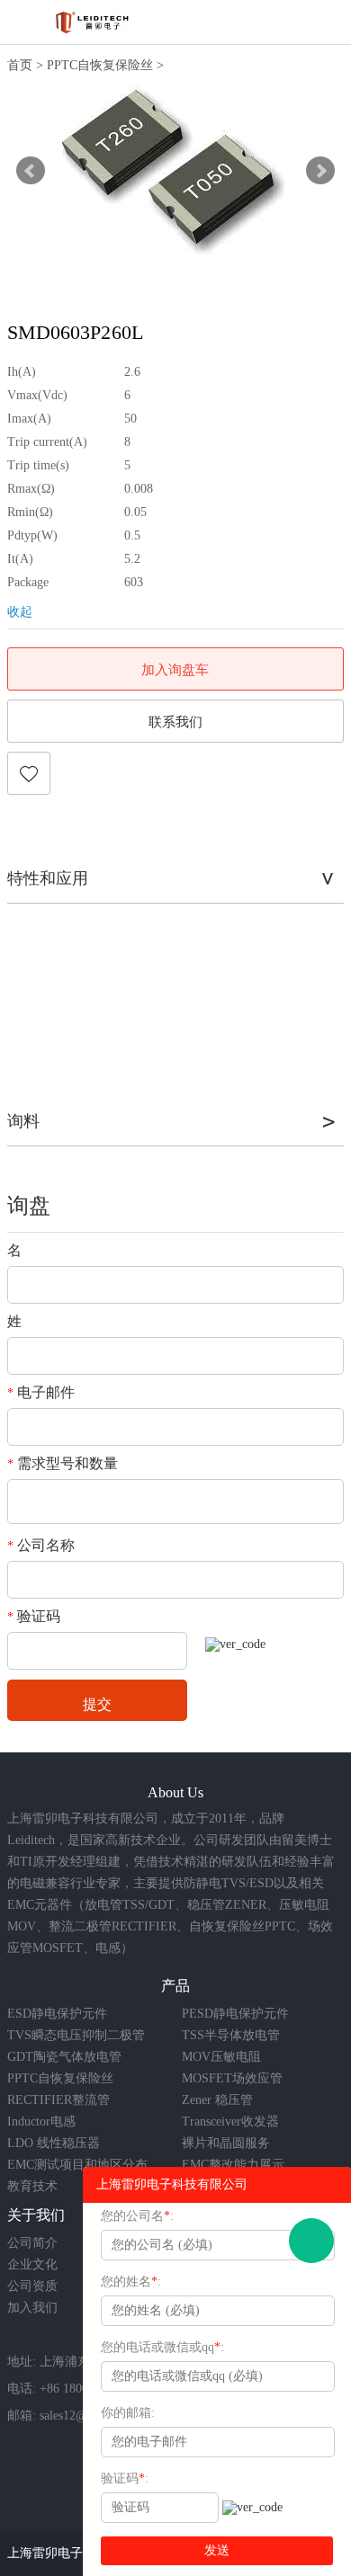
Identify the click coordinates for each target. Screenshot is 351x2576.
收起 (20, 612)
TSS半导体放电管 (231, 2035)
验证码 (34, 1616)
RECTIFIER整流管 (58, 2100)
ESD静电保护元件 (57, 2014)
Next (320, 171)
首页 (20, 65)
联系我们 (175, 722)
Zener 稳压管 (217, 2100)
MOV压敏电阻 (221, 2057)
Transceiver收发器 (230, 2121)
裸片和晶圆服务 (226, 2143)
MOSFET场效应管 (232, 2078)
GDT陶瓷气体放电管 (64, 2057)
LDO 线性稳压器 (54, 2143)
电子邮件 (41, 1392)
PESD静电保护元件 (235, 2014)
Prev (31, 171)
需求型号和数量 (63, 1463)
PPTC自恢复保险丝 (100, 65)
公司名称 (41, 1545)
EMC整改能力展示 (233, 2165)
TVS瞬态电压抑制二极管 (76, 2035)
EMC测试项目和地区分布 (77, 2165)
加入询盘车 (175, 670)
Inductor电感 (41, 2121)
